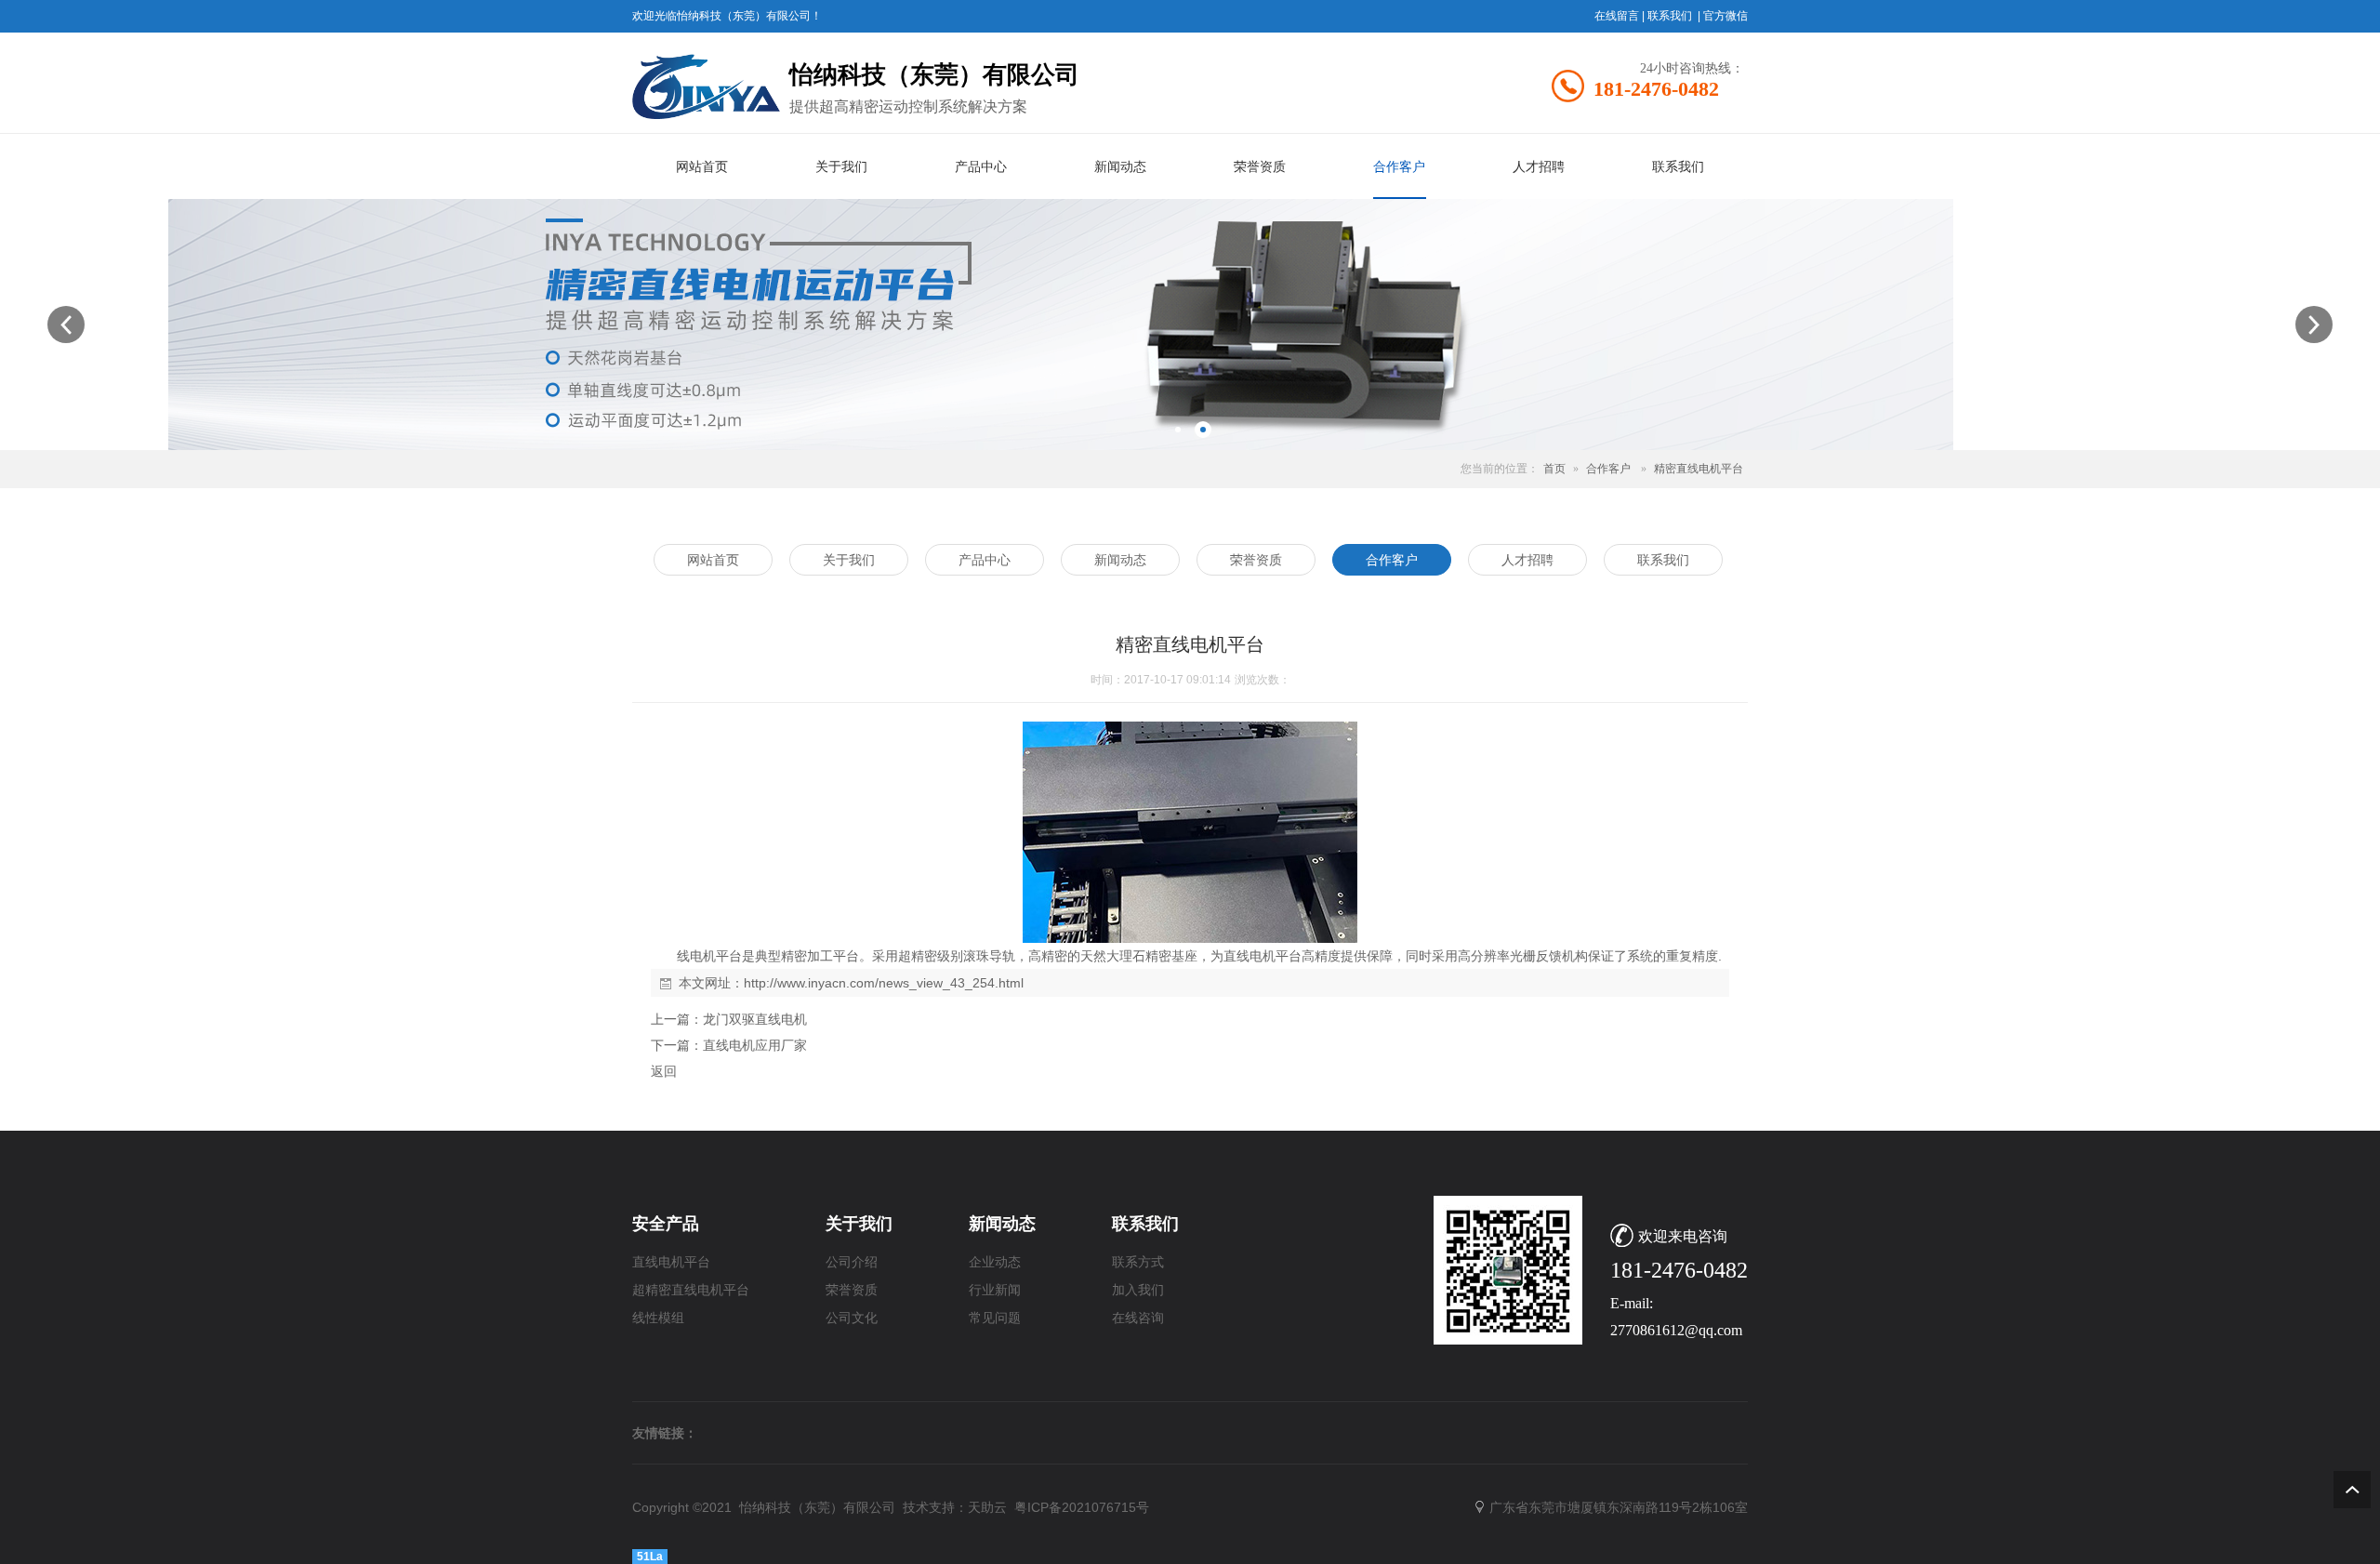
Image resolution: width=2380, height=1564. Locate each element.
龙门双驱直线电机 (755, 1019)
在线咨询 (1138, 1318)
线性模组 (658, 1318)
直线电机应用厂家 (755, 1045)
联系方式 (1138, 1262)
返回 (664, 1071)
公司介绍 (852, 1262)
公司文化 (852, 1318)
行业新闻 (995, 1290)
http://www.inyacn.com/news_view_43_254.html (884, 983)
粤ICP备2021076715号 (1082, 1507)
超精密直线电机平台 (691, 1290)
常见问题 (995, 1318)
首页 (1554, 469)
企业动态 (995, 1262)
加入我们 (1138, 1290)
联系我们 (1670, 16)
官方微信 (1725, 16)
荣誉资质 (852, 1290)
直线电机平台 (671, 1262)
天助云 (987, 1507)
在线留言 (1617, 16)
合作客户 (1608, 469)
